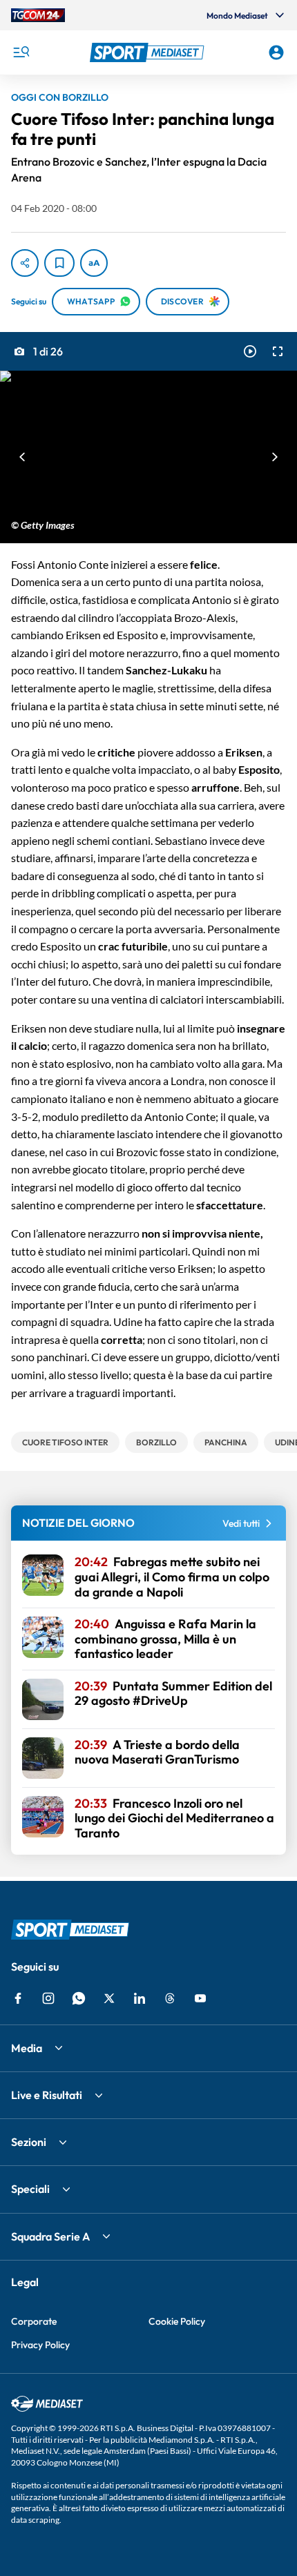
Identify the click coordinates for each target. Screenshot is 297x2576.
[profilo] (276, 52)
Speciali (30, 2189)
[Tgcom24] (38, 15)
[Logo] (149, 52)
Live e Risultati (47, 2095)
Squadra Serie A (50, 2236)
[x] (109, 1998)
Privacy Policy (40, 2345)
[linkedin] (140, 1998)
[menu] (21, 52)
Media (27, 2048)
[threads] (170, 1998)
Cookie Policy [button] (177, 2321)
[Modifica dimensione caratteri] (94, 263)
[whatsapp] (79, 1998)
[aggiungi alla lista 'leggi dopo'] (59, 263)
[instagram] (48, 1998)
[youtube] (200, 1998)
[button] (149, 52)
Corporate (34, 2321)
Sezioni (29, 2142)
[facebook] (18, 1998)
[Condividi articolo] (25, 263)
